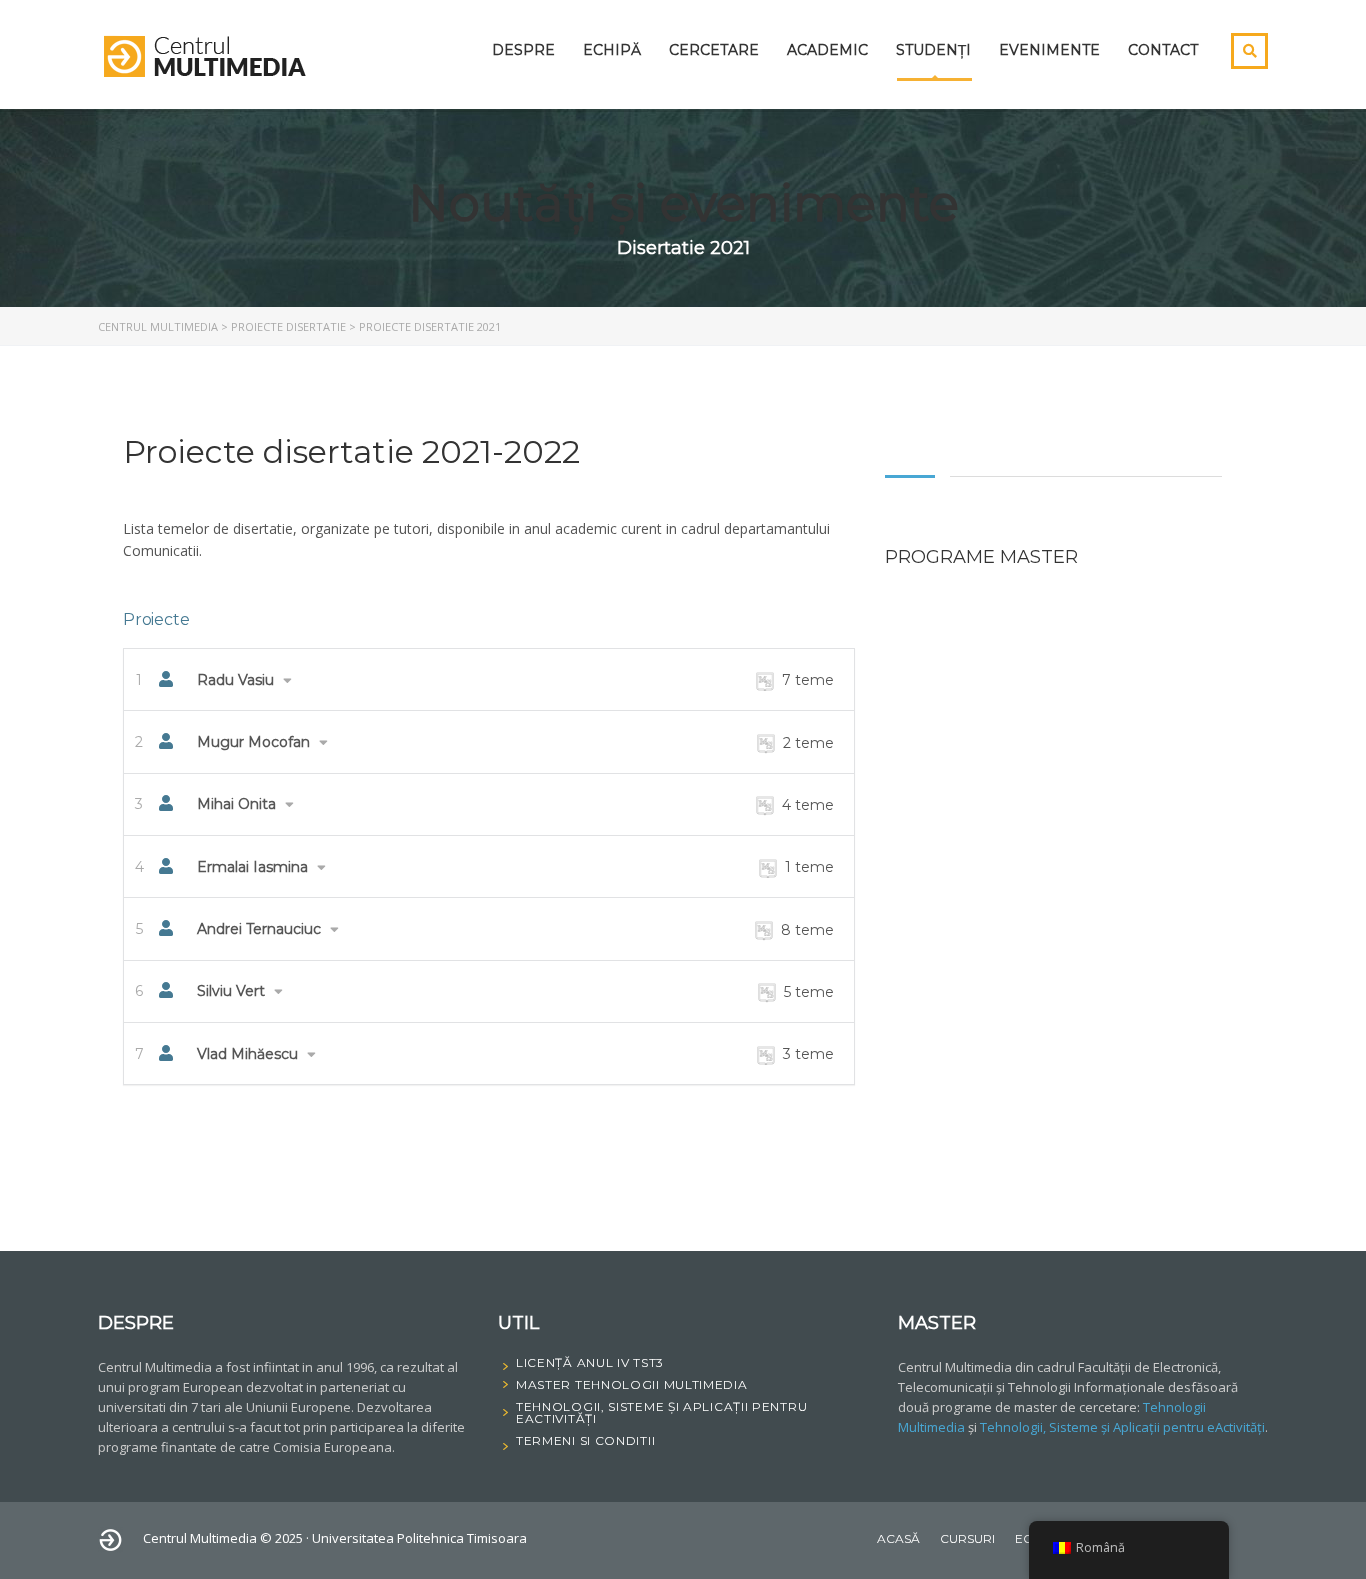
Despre (523, 50)
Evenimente (1049, 50)
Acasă (898, 1538)
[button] (489, 679)
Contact (1163, 50)
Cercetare (714, 50)
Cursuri (967, 1538)
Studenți (933, 50)
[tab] (489, 679)
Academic (827, 50)
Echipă (612, 50)
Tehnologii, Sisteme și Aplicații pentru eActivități (1122, 1427)
